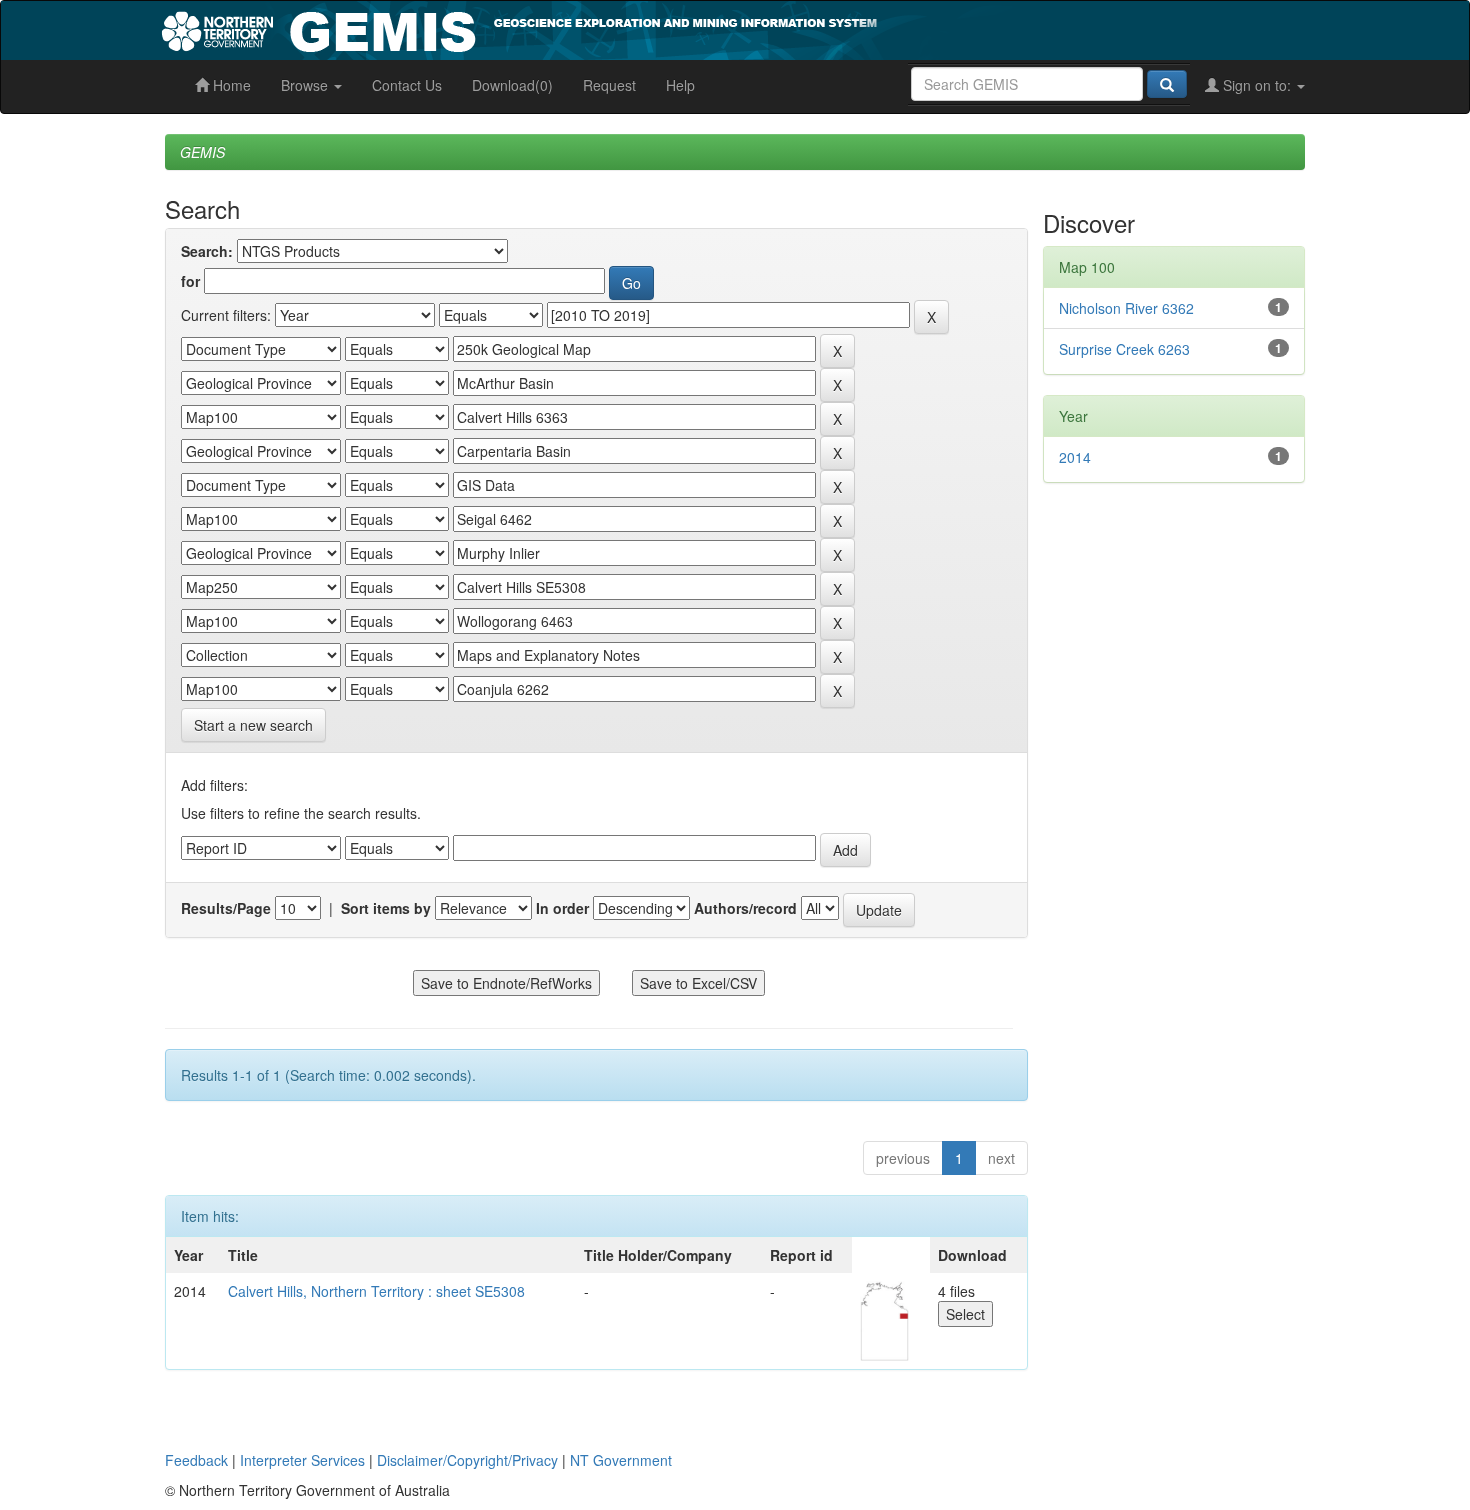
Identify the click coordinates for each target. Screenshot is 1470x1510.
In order (562, 908)
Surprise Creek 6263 (1124, 349)
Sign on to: (1257, 85)
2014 (1075, 457)
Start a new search (253, 725)
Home (230, 85)
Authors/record (745, 908)
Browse (306, 85)
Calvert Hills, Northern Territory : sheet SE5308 (376, 1291)
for (190, 281)
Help (680, 85)
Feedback (196, 1460)
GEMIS (202, 152)
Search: (207, 251)
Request (609, 85)
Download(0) (512, 85)
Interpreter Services (302, 1460)
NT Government (621, 1460)
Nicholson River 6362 (1126, 308)
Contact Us (407, 85)
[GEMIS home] (669, 28)
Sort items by (386, 908)
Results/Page (226, 908)
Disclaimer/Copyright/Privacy (467, 1460)
